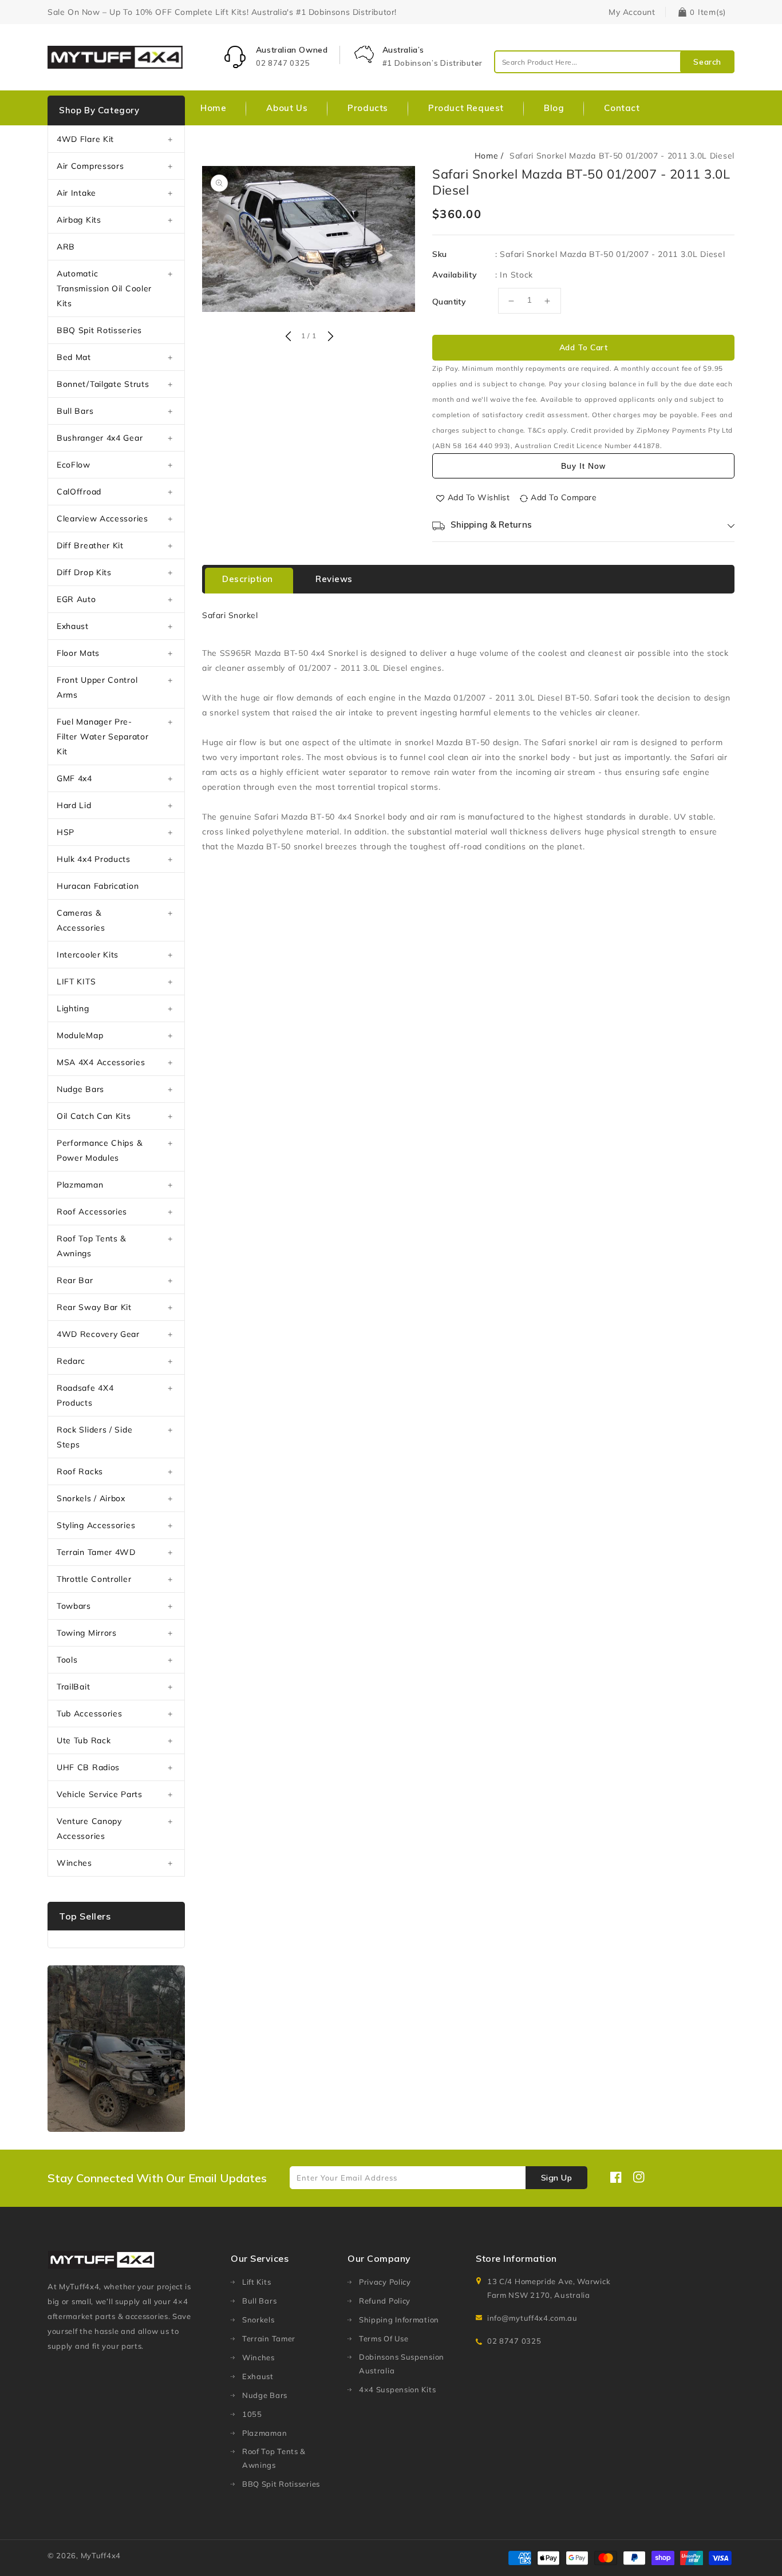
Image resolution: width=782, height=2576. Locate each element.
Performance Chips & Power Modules (99, 1150)
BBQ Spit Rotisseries (99, 330)
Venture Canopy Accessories (89, 1829)
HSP (66, 832)
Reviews (334, 579)
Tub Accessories (90, 1714)
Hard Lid (74, 805)
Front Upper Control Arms (97, 687)
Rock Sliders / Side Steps (94, 1437)
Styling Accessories (96, 1525)
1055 (252, 2414)
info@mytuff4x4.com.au (532, 2318)
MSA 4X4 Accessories (101, 1062)
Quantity (449, 302)
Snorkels (258, 2320)
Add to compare (564, 497)
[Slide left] (288, 337)
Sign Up (557, 2178)
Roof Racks (80, 1471)
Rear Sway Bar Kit (94, 1307)
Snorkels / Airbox (91, 1498)
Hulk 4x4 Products (94, 859)
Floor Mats (78, 653)
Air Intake (76, 193)
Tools (67, 1660)
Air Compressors (90, 166)
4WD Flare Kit (85, 139)
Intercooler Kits (88, 955)
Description (248, 579)
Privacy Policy (385, 2282)
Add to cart (584, 347)
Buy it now (583, 466)
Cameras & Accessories (81, 920)
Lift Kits (256, 2282)
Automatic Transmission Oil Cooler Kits (104, 288)
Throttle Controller (94, 1579)
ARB (66, 247)
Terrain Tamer (269, 2338)
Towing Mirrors (87, 1633)
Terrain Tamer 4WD (96, 1552)
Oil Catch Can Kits (94, 1116)
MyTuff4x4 (101, 2555)
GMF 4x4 (74, 778)
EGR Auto (76, 599)
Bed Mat (74, 357)
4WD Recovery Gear (98, 1334)
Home (487, 156)
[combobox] (614, 62)
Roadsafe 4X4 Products (85, 1395)
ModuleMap (80, 1035)
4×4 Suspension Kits (397, 2389)
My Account (632, 12)
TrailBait (73, 1687)
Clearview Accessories (102, 519)
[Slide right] (329, 337)
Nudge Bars (80, 1089)
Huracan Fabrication (98, 886)
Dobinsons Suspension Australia (402, 2364)
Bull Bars (75, 411)
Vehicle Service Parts (100, 1794)
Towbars (74, 1606)
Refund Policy (385, 2301)
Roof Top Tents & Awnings (91, 1246)
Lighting (73, 1008)
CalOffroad (79, 492)
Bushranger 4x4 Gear (100, 438)
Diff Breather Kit (90, 545)
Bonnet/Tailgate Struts (103, 384)
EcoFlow (74, 465)
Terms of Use (384, 2338)
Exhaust (73, 626)
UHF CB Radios (88, 1767)
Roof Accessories (92, 1212)
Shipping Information (399, 2320)
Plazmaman (80, 1185)
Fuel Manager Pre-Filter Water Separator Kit (102, 737)
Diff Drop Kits (84, 572)
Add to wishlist (479, 497)
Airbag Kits (79, 220)
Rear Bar (75, 1280)
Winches (74, 1863)
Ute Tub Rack (84, 1740)
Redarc (71, 1361)
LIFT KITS (76, 982)
